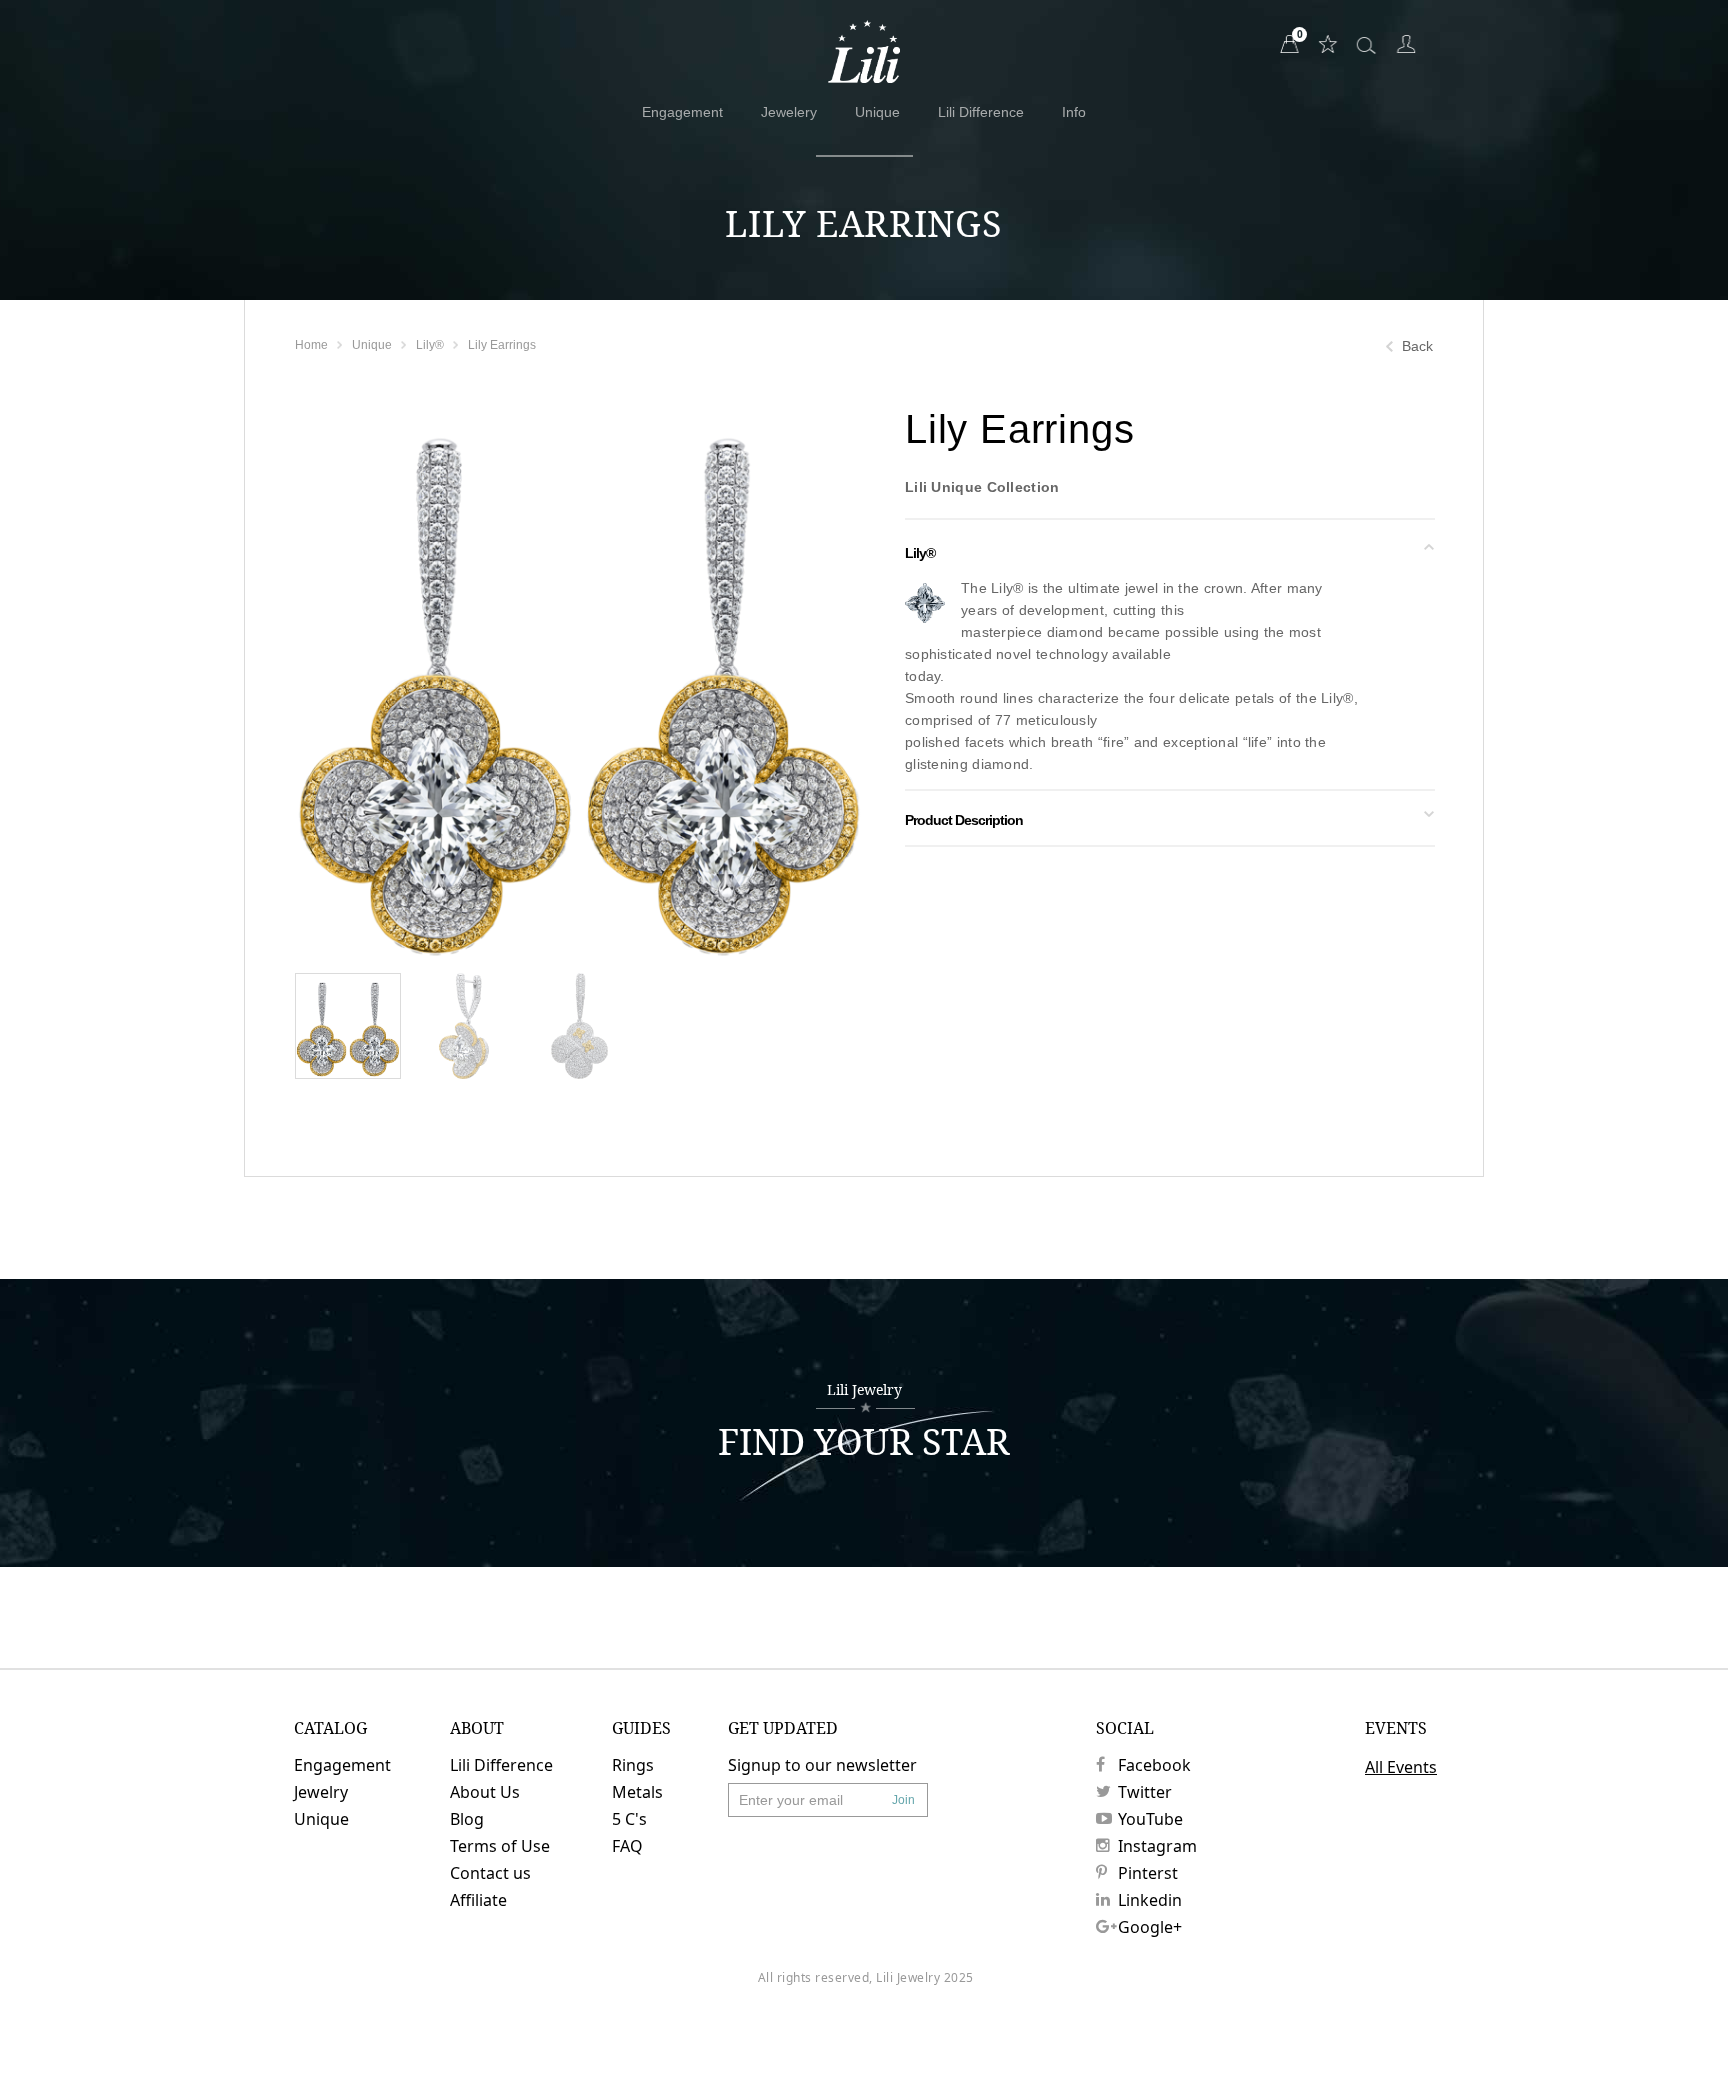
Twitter (1145, 1792)
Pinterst (1148, 1873)
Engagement (682, 112)
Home (311, 345)
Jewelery (789, 112)
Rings (633, 1765)
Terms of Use (500, 1846)
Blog (467, 1819)
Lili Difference (981, 112)
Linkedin (1150, 1900)
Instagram (1157, 1846)
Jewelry (321, 1792)
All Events (1401, 1767)
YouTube (1150, 1819)
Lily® (430, 345)
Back (1417, 346)
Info (1074, 112)
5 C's (629, 1819)
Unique (877, 112)
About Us (485, 1792)
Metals (637, 1792)
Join (903, 1800)
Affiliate (478, 1900)
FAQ (627, 1846)
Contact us (490, 1873)
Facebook (1154, 1765)
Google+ (1150, 1927)
